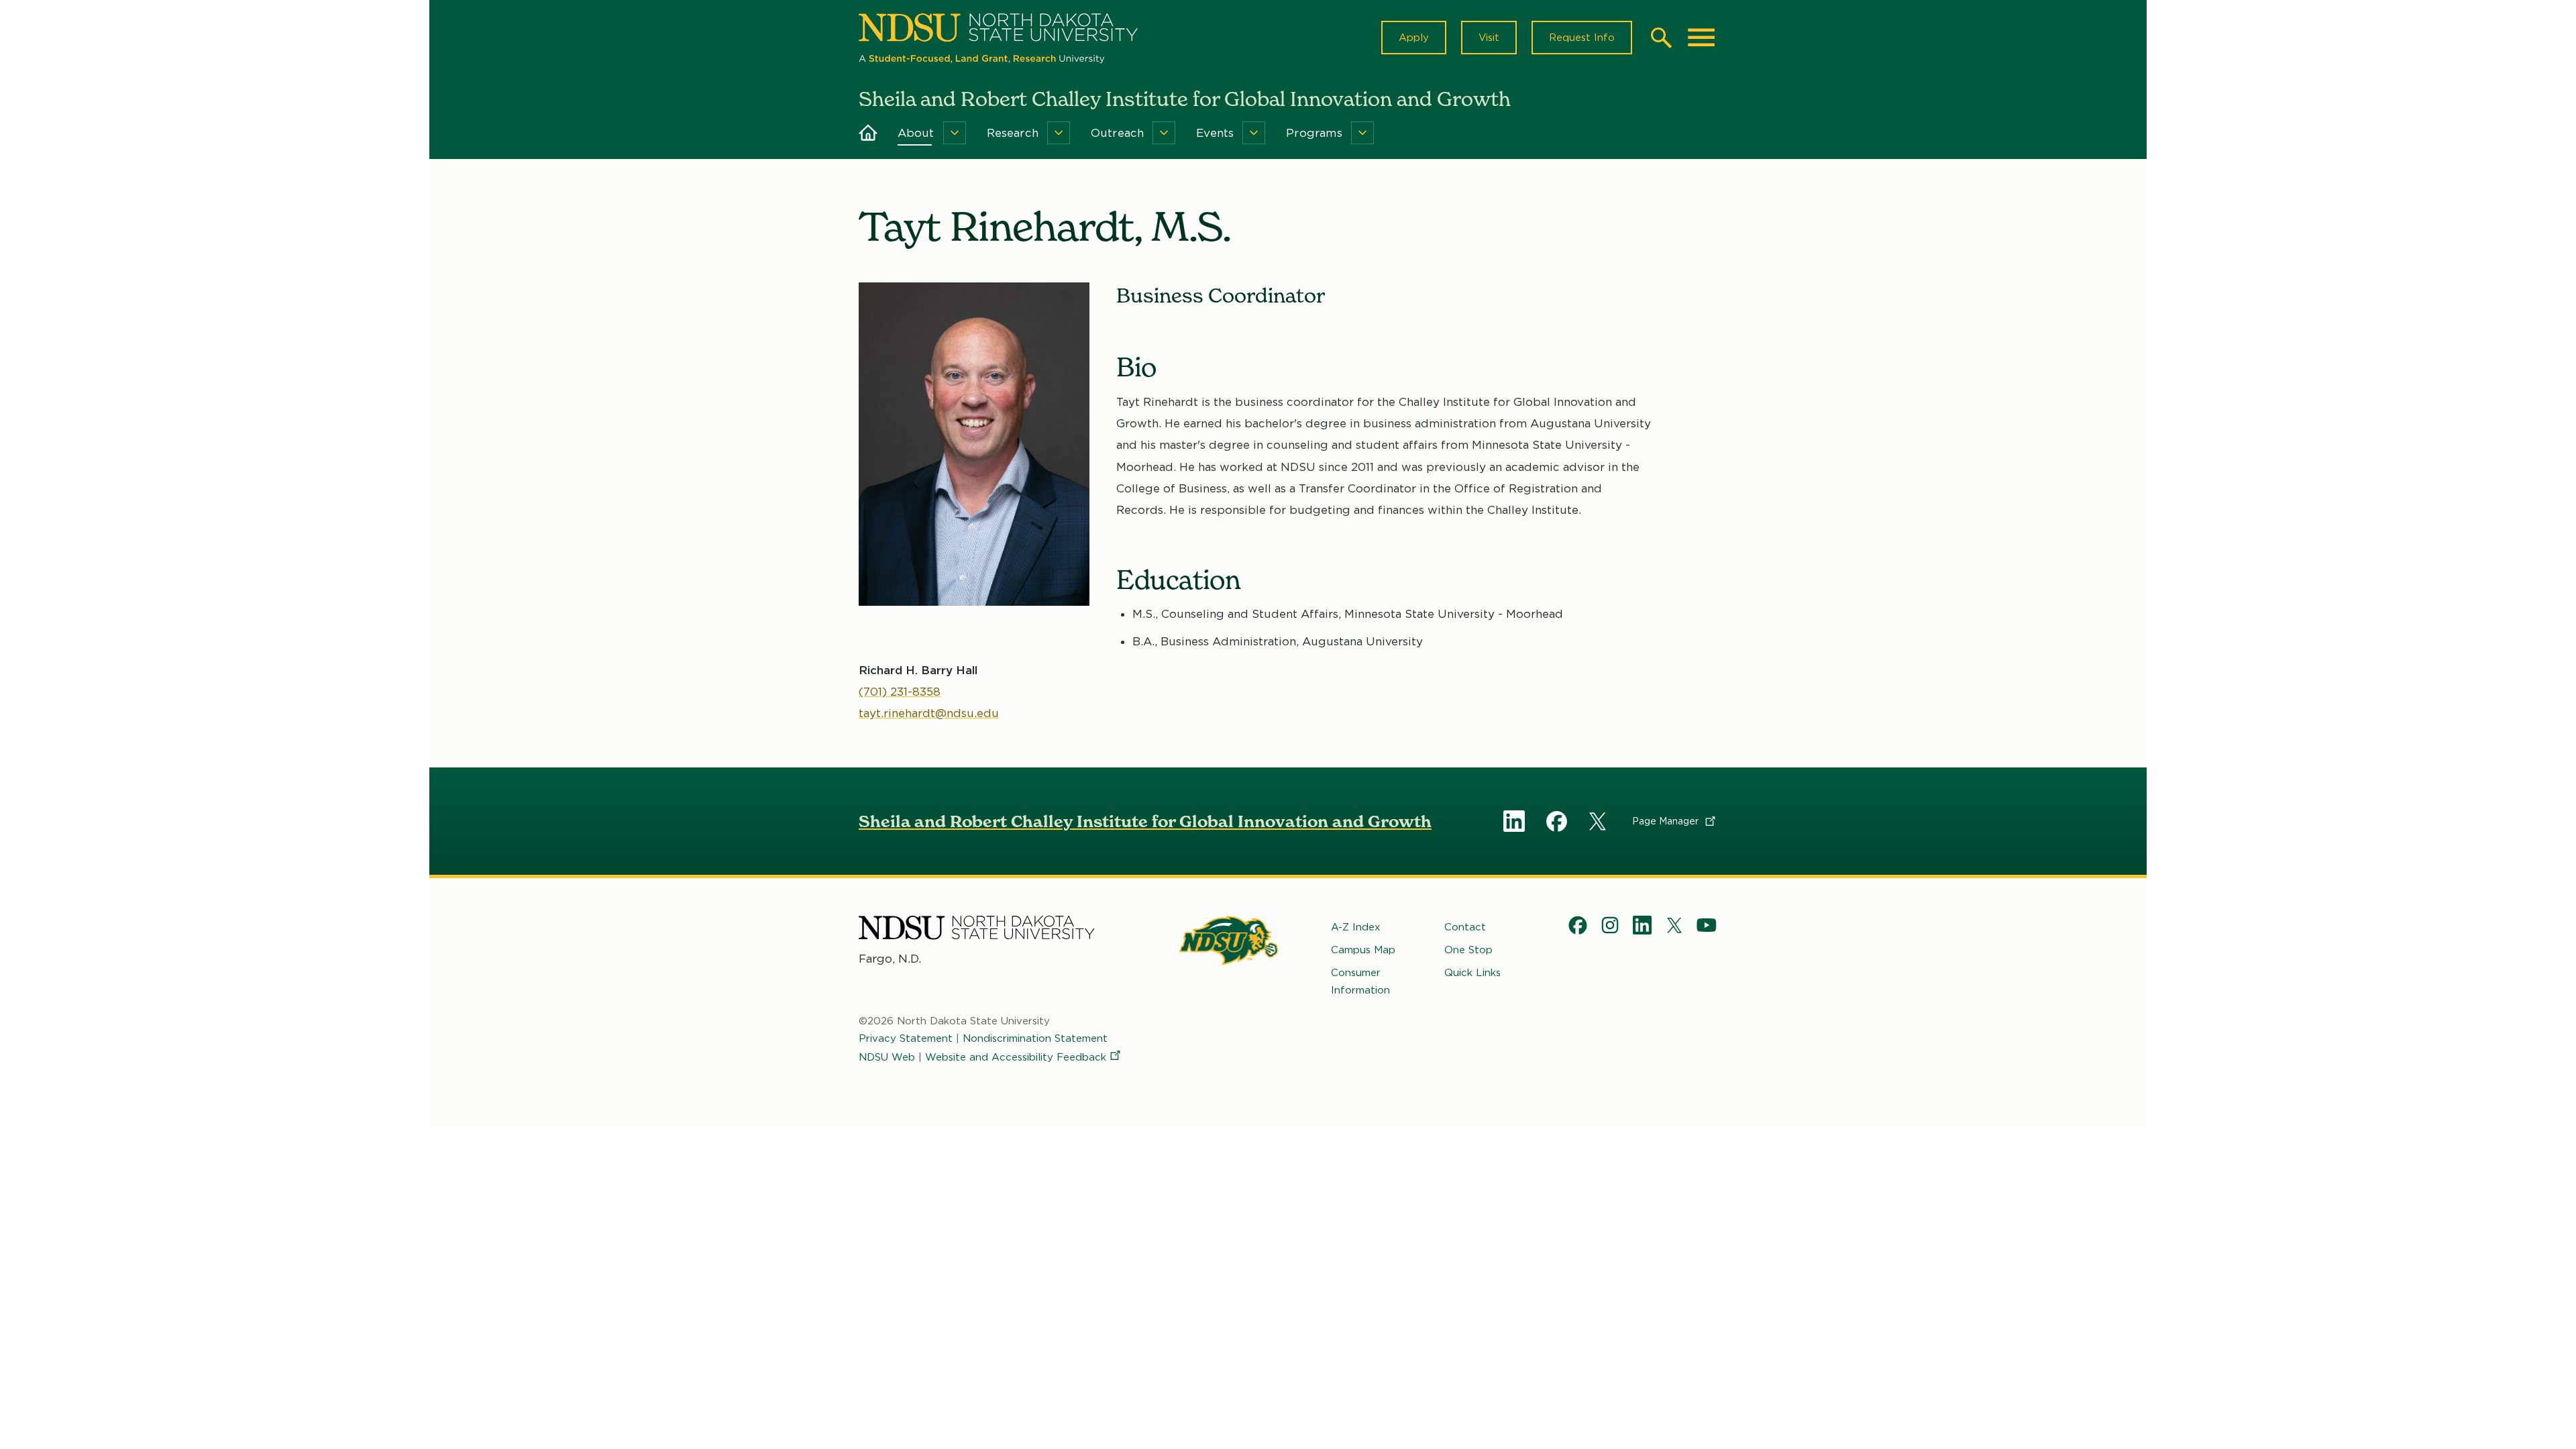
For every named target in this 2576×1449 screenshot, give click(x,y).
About (916, 133)
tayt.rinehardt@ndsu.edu (929, 713)
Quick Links (1472, 973)
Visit (1489, 38)
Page (1667, 821)
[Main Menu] (1701, 38)
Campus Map (1363, 950)
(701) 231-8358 (900, 692)
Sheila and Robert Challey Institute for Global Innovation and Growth (1145, 821)
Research (1013, 133)
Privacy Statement (906, 1038)
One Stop (1468, 950)
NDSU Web (887, 1057)
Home (868, 133)
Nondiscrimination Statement (1035, 1038)
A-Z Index (1356, 927)
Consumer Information (1360, 981)
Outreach (1117, 133)
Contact (1465, 927)
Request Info (1582, 38)
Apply (1414, 38)
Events (1215, 133)
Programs (1314, 133)
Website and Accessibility (1016, 1057)
